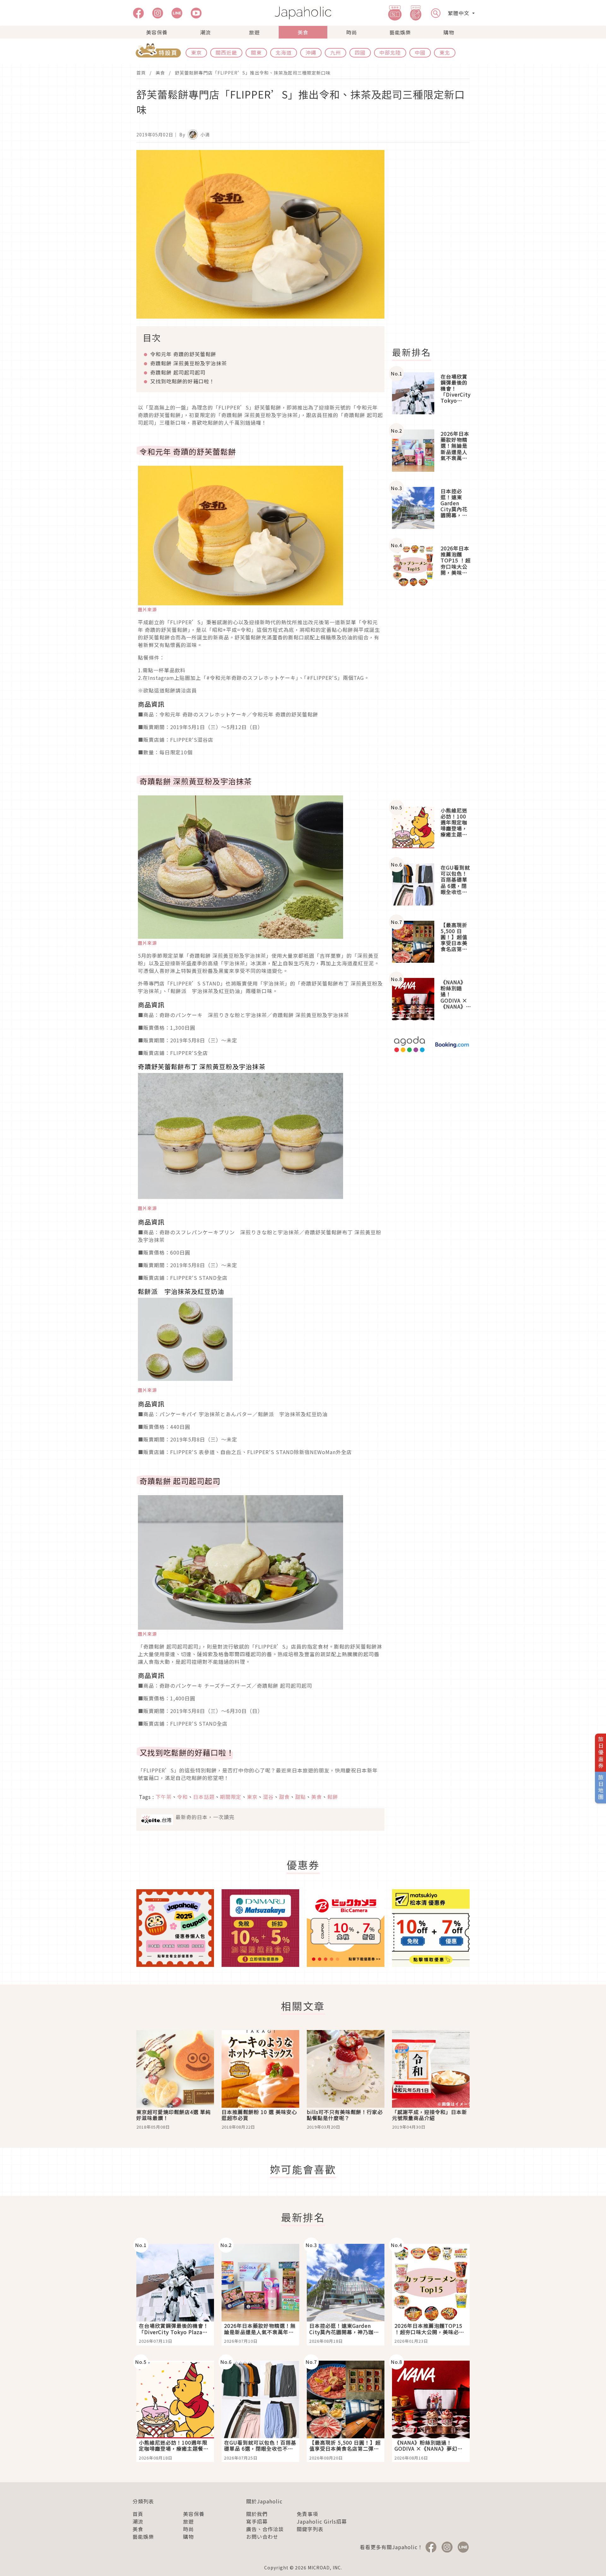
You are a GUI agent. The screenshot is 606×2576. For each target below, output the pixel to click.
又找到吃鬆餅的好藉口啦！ (182, 381)
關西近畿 (226, 52)
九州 (336, 52)
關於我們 (257, 2514)
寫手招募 (257, 2521)
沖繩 (311, 52)
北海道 (284, 52)
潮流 (205, 32)
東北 (445, 52)
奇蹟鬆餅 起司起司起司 (178, 372)
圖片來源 (147, 609)
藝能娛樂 (400, 32)
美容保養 (157, 32)
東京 (196, 52)
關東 (256, 52)
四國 (360, 52)
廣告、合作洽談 (265, 2529)
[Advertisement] (435, 245)
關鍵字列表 (310, 2529)
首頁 (141, 73)
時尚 (352, 32)
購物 (449, 32)
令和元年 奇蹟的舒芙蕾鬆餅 (183, 354)
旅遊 (254, 32)
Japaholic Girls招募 (322, 2521)
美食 (303, 32)
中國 (420, 52)
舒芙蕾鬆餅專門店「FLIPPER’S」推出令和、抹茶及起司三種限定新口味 (253, 73)
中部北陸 (390, 52)
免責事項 (307, 2514)
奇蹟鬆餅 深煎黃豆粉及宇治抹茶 (189, 363)
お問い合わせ (262, 2537)
